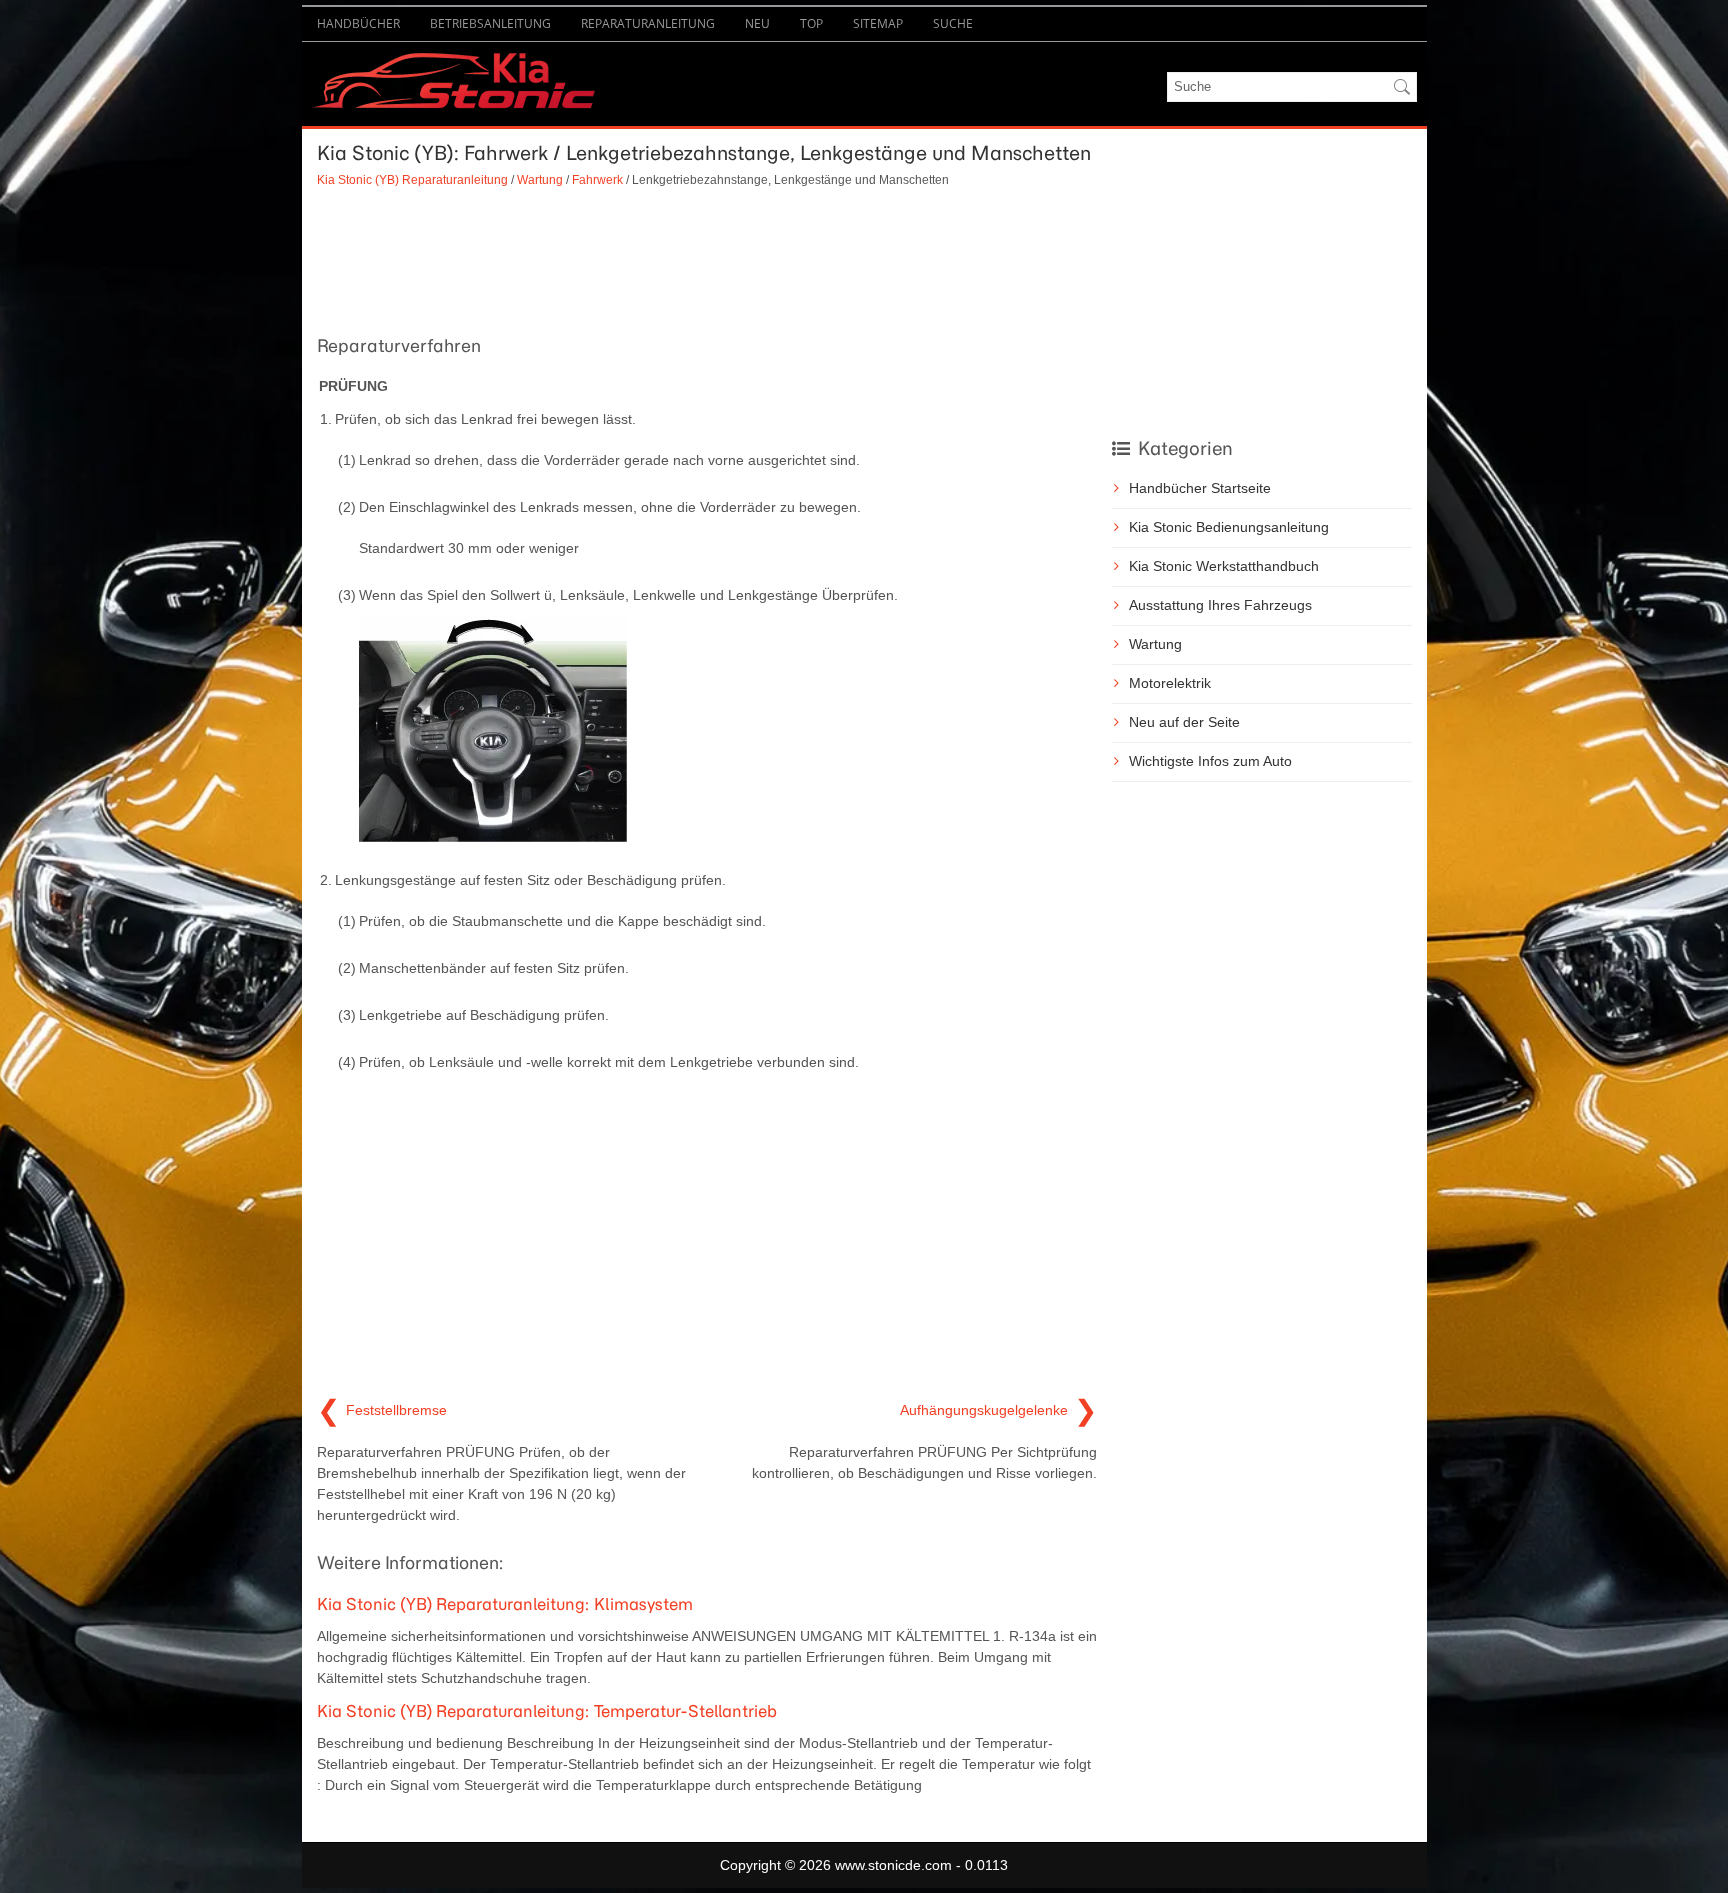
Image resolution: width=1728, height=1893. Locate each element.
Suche (953, 23)
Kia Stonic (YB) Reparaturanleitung (412, 179)
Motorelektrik (1170, 683)
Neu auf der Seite (1184, 722)
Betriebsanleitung (490, 23)
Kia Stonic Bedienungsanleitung (1229, 527)
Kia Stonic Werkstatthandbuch (1224, 566)
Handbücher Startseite (1200, 488)
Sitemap (878, 23)
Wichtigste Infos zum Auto (1210, 761)
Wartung (540, 179)
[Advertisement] (707, 259)
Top (811, 23)
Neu (757, 23)
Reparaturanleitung (648, 23)
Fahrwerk (597, 179)
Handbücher (358, 23)
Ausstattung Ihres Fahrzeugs (1220, 605)
